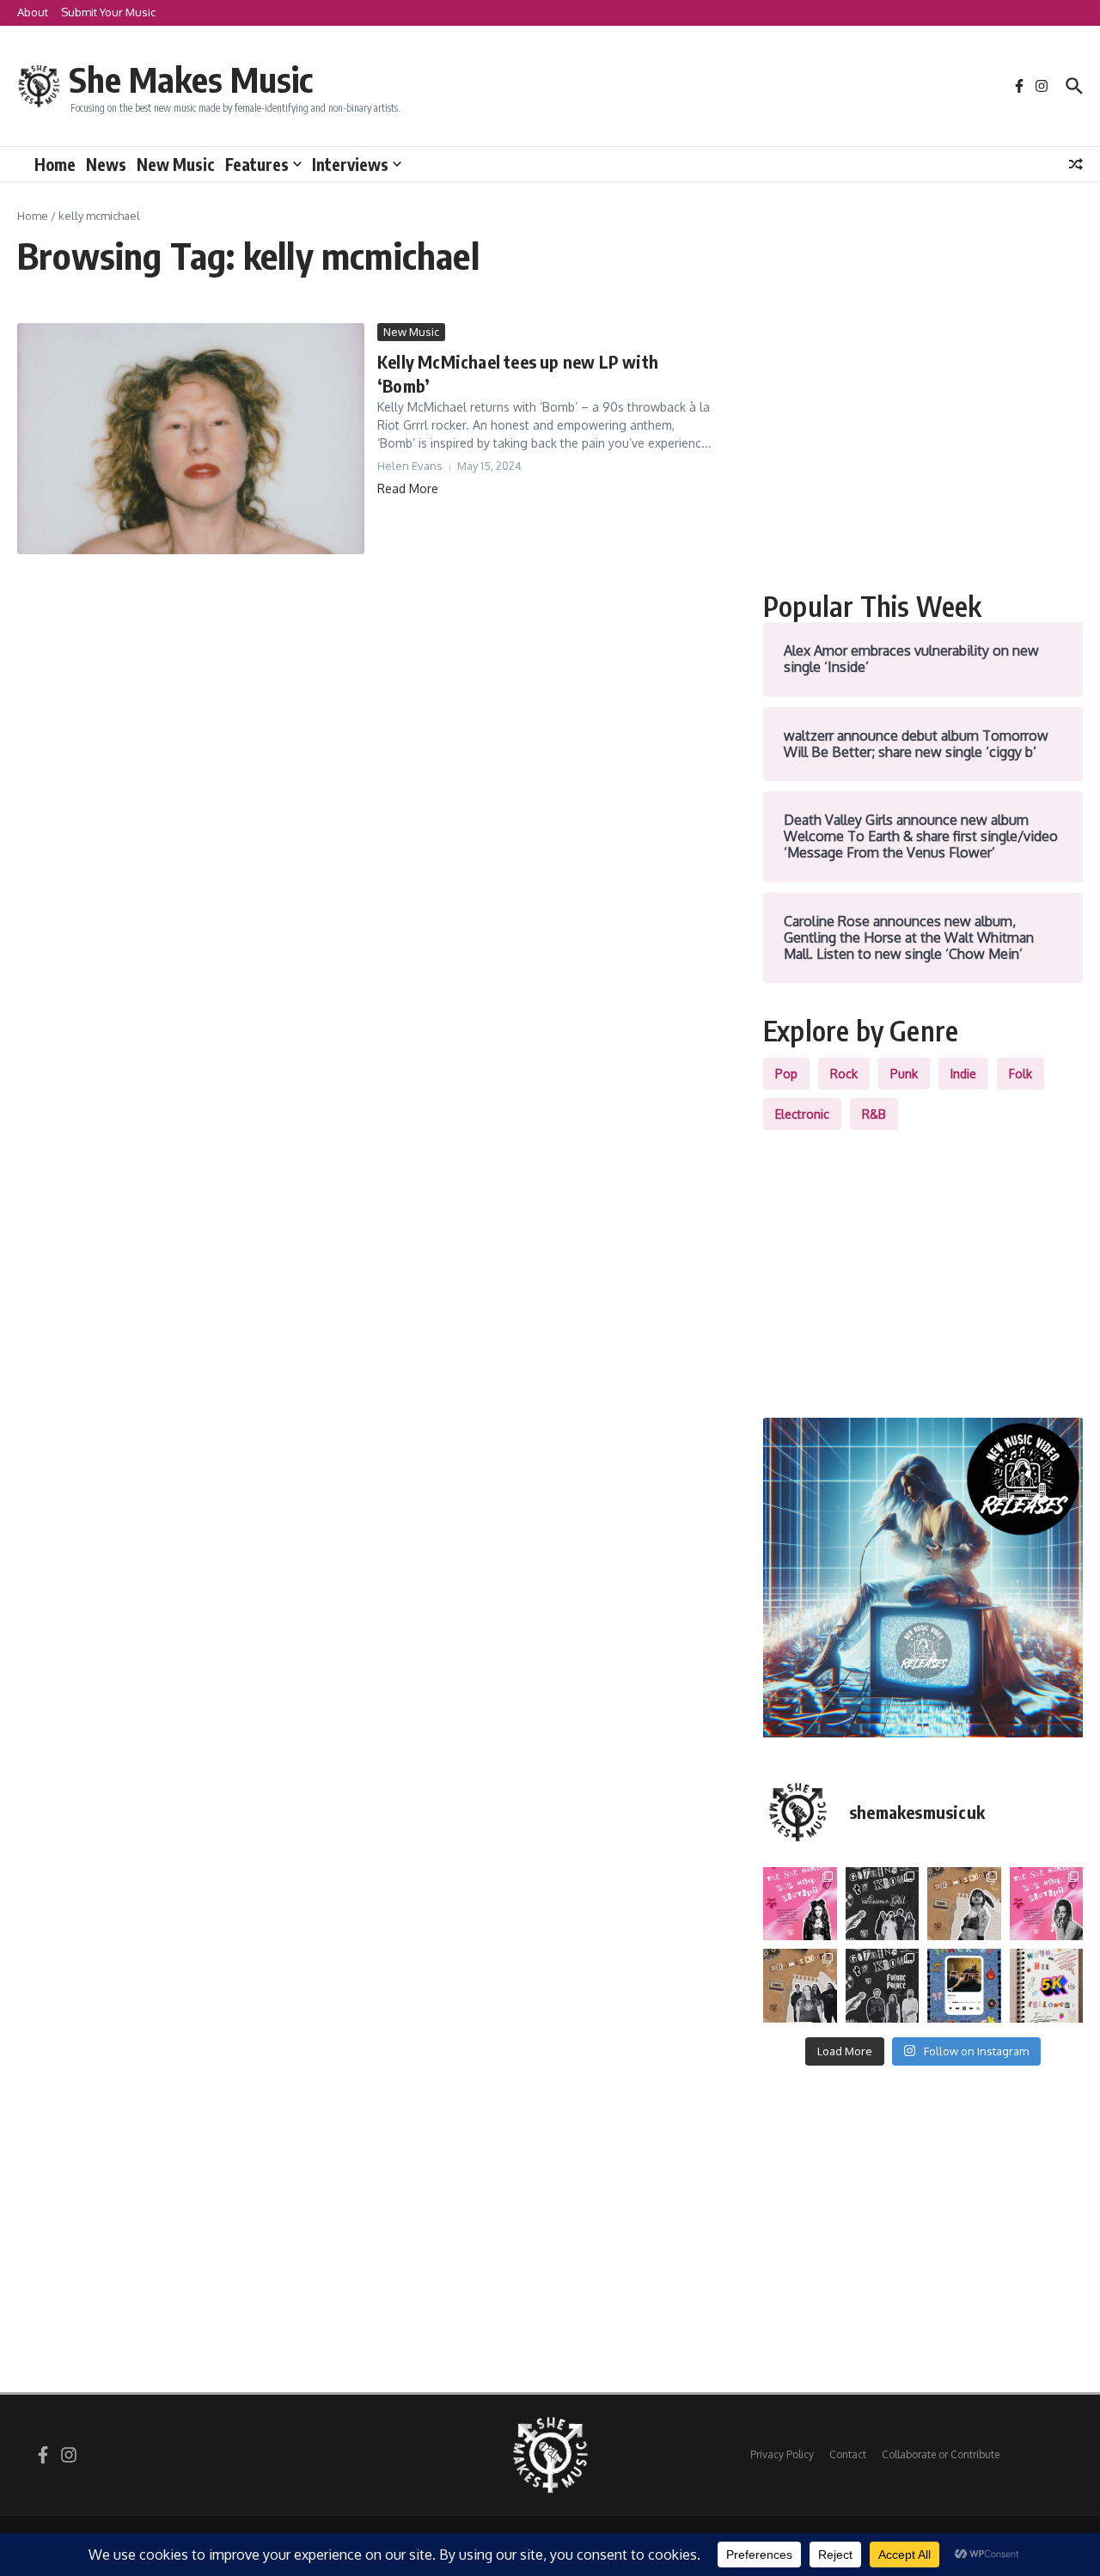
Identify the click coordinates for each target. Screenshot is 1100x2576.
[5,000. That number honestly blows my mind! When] (1047, 1986)
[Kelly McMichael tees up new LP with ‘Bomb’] (191, 439)
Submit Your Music (108, 12)
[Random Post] (1076, 164)
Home (55, 164)
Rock (844, 1074)
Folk (1021, 1074)
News (106, 164)
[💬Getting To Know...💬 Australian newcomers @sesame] (883, 1904)
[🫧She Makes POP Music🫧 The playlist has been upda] (800, 1904)
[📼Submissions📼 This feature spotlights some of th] (964, 1904)
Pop (786, 1074)
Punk (904, 1074)
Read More (408, 488)
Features (257, 164)
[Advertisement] (923, 443)
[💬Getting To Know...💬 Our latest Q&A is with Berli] (883, 1986)
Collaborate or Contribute (941, 2454)
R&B (874, 1114)
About (33, 12)
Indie (963, 1074)
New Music (176, 164)
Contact (848, 2454)
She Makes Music (191, 79)
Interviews (350, 164)
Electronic (802, 1114)
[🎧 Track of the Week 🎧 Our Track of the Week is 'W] (964, 1986)
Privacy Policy (782, 2454)
